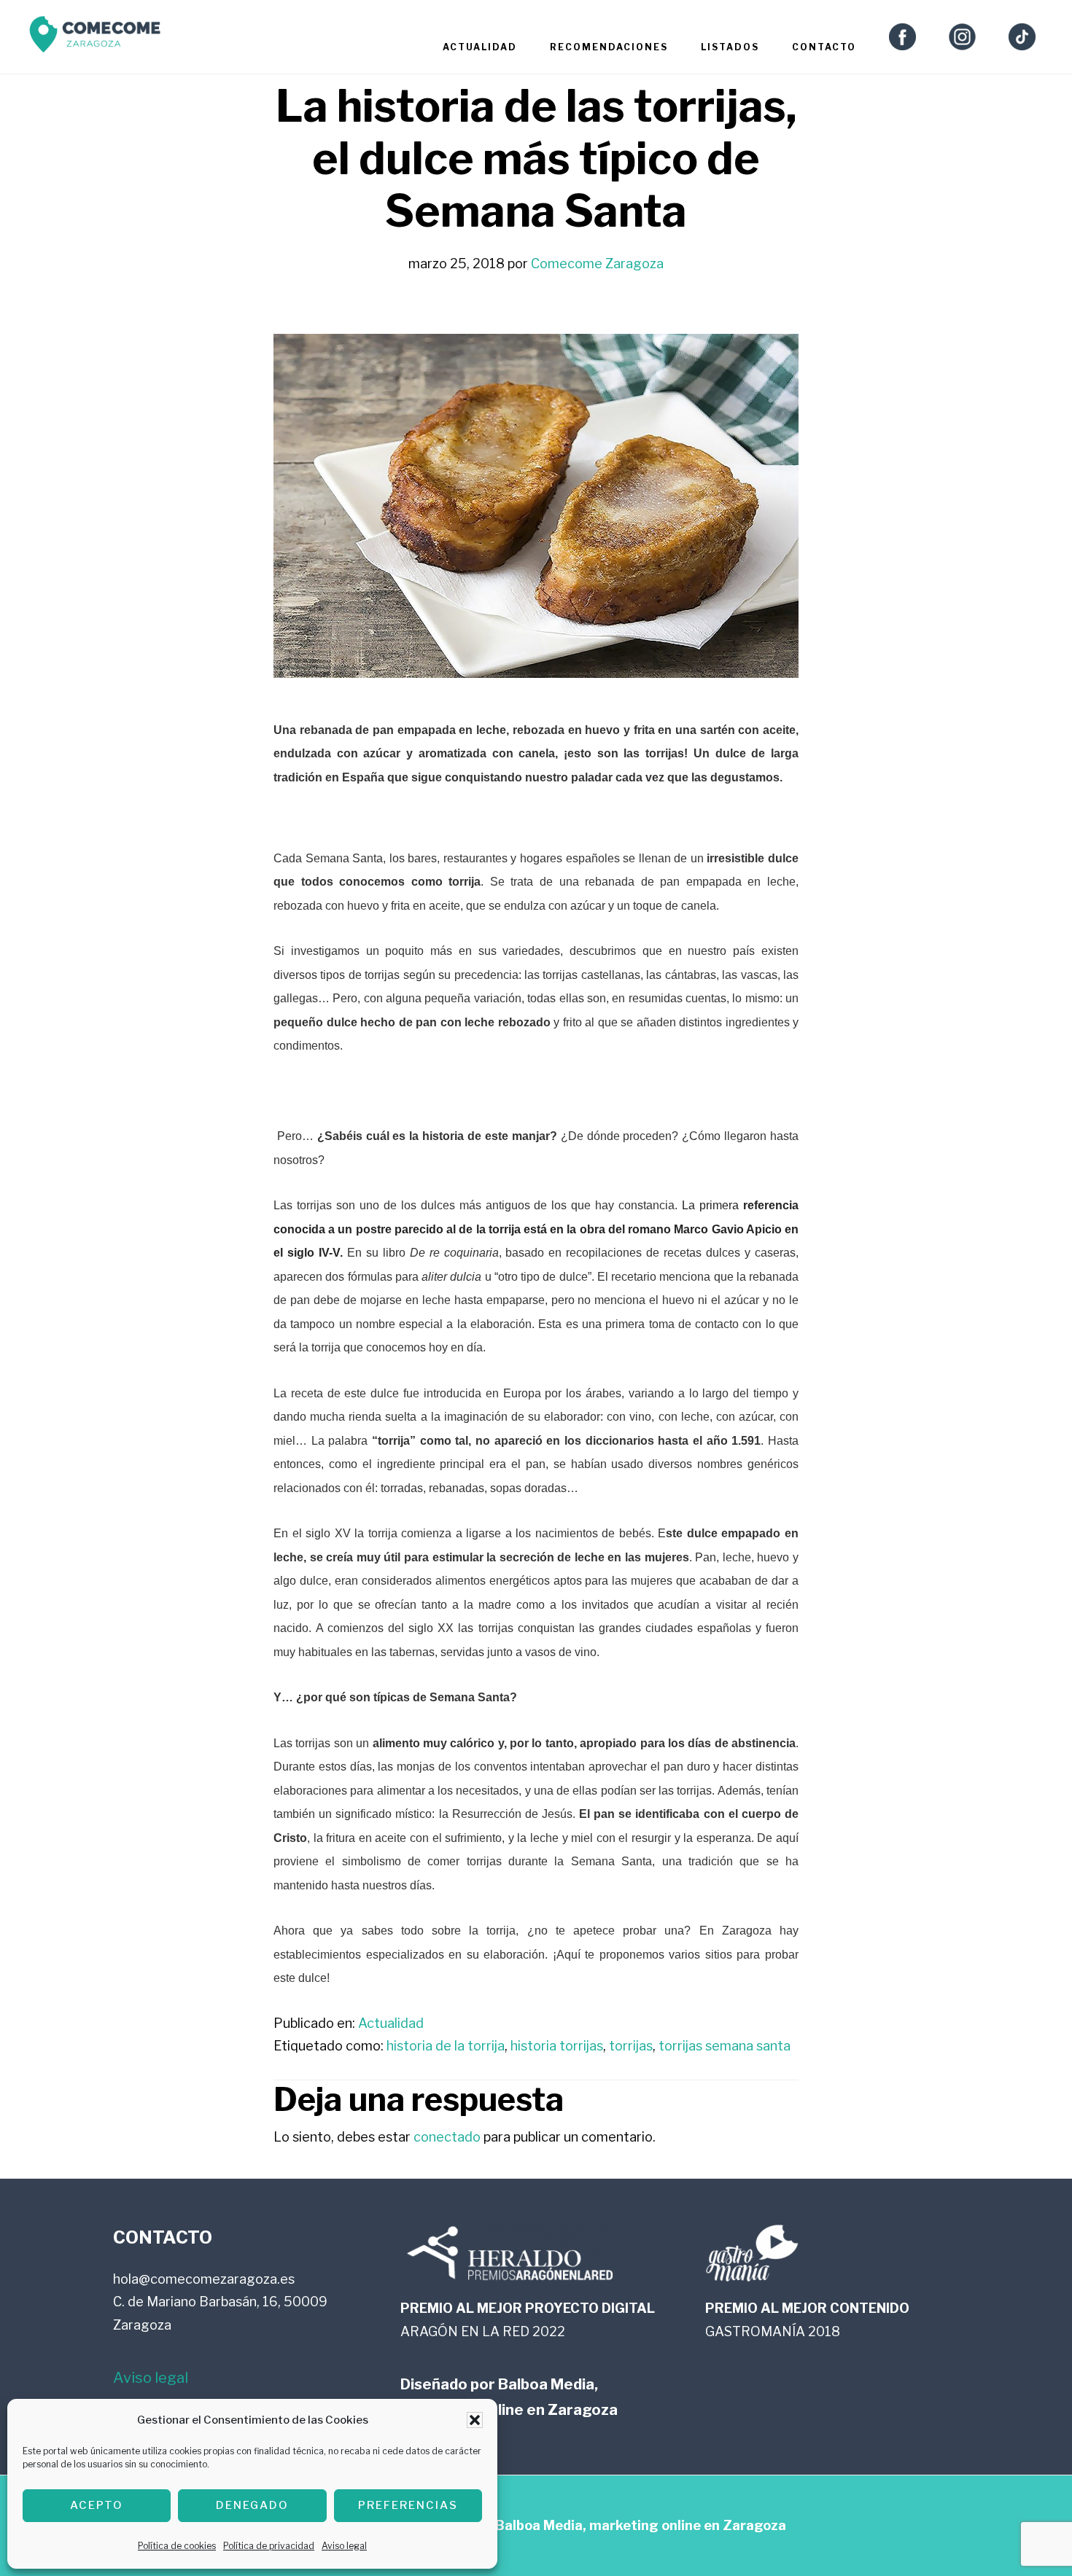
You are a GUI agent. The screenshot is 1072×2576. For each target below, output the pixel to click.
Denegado (252, 2505)
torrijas (631, 2046)
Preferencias (408, 2505)
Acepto (97, 2505)
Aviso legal (344, 2546)
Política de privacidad (269, 2546)
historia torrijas (557, 2046)
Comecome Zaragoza (95, 38)
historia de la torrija (446, 2046)
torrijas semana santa (725, 2046)
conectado (447, 2137)
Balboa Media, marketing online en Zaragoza (641, 2525)
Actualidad (391, 2023)
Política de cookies (177, 2546)
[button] (475, 2420)
